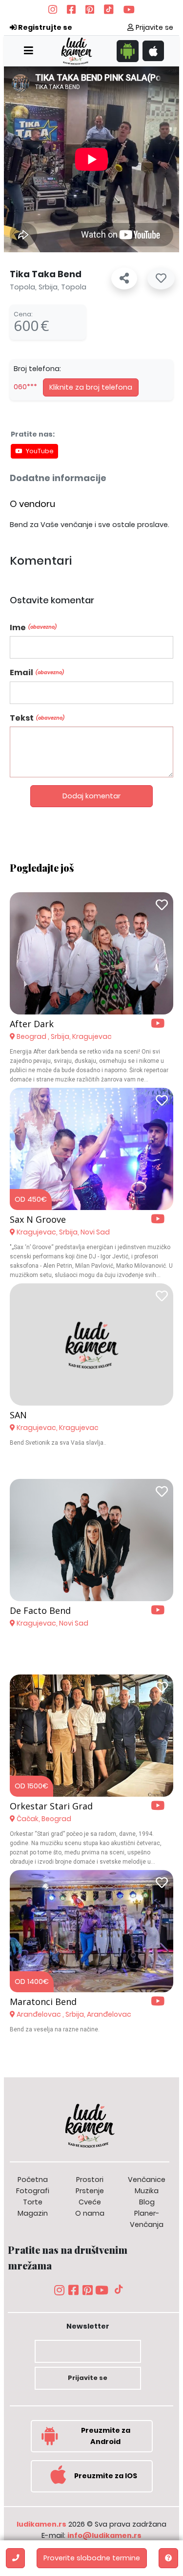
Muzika (147, 2191)
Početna (33, 2180)
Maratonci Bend (43, 2002)
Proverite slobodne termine (92, 2558)
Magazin (33, 2213)
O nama (90, 2213)
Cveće (90, 2202)
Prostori (90, 2180)
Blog (147, 2202)
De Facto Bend (40, 1610)
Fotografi (33, 2191)
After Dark (32, 1024)
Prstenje (90, 2191)
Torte (33, 2202)
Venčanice (147, 2180)
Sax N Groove (38, 1219)
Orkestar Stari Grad (51, 1806)
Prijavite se (153, 27)
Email (37, 672)
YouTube (40, 451)
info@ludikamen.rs (104, 2535)
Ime (33, 627)
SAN (18, 1415)
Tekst (37, 718)
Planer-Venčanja (147, 2219)
